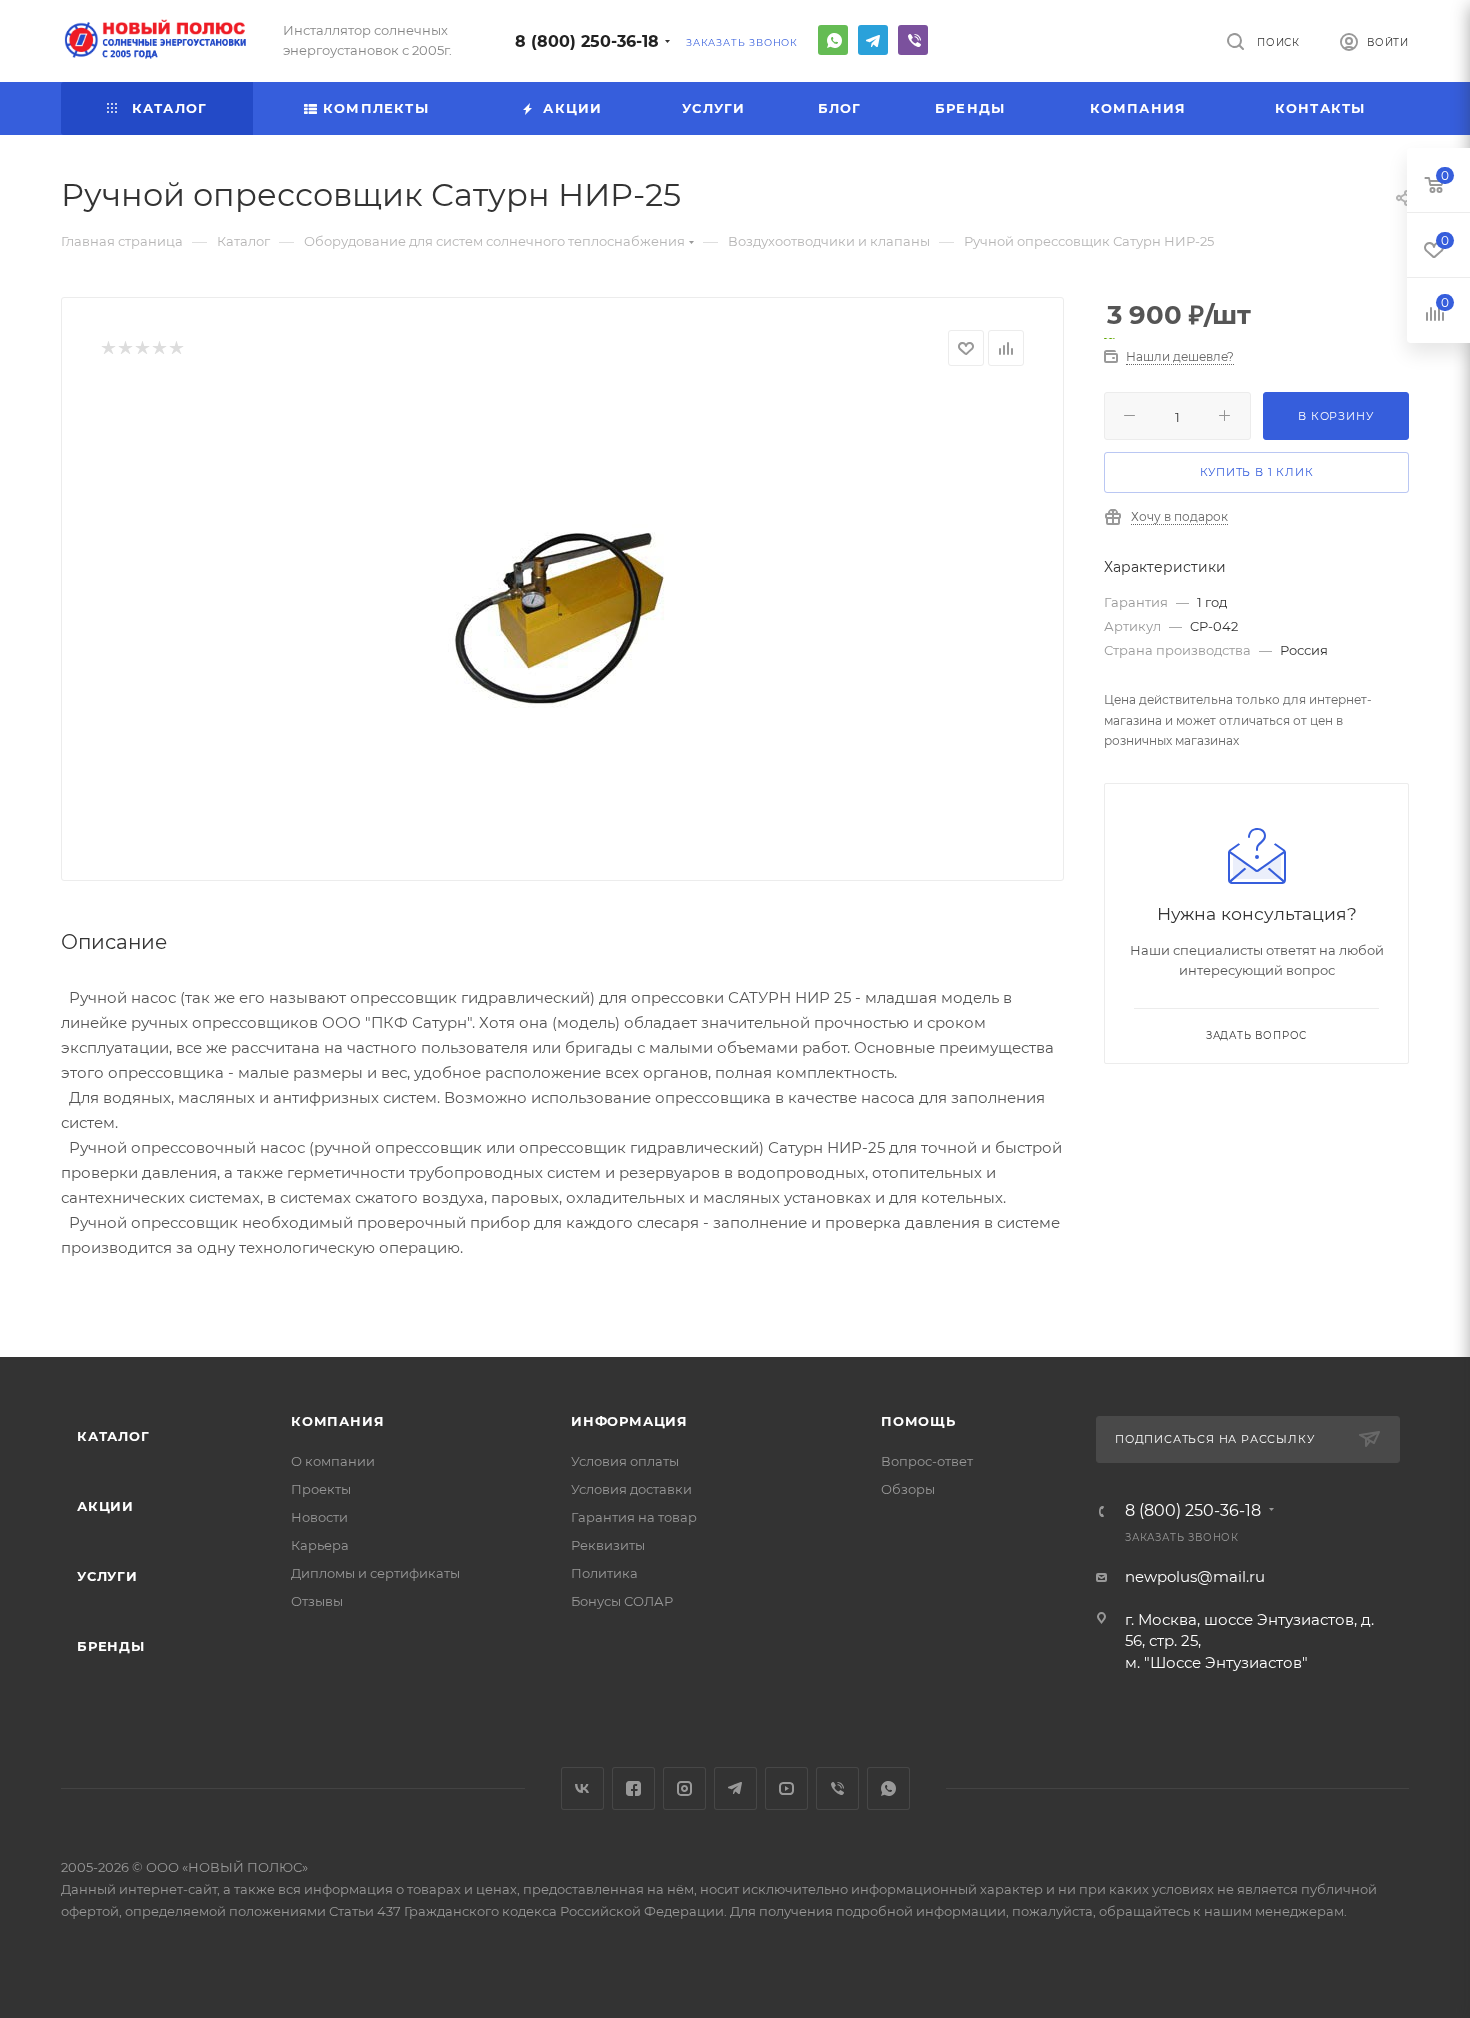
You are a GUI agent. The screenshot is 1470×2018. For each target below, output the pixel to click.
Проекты (321, 1489)
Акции (105, 1506)
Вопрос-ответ (927, 1461)
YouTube (786, 1788)
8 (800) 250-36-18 (587, 41)
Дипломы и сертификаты (375, 1573)
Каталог (113, 1436)
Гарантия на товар (634, 1517)
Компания (337, 1421)
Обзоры (908, 1489)
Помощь (918, 1421)
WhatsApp (833, 40)
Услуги (107, 1576)
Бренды (111, 1646)
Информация (629, 1421)
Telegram (873, 40)
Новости (319, 1517)
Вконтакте (582, 1788)
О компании (333, 1461)
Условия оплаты (625, 1461)
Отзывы (317, 1601)
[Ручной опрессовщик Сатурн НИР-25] (563, 616)
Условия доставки (631, 1489)
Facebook (633, 1788)
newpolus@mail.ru (1195, 1576)
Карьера (320, 1545)
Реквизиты (608, 1545)
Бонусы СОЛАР (622, 1601)
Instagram (684, 1788)
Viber (913, 40)
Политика (604, 1573)
